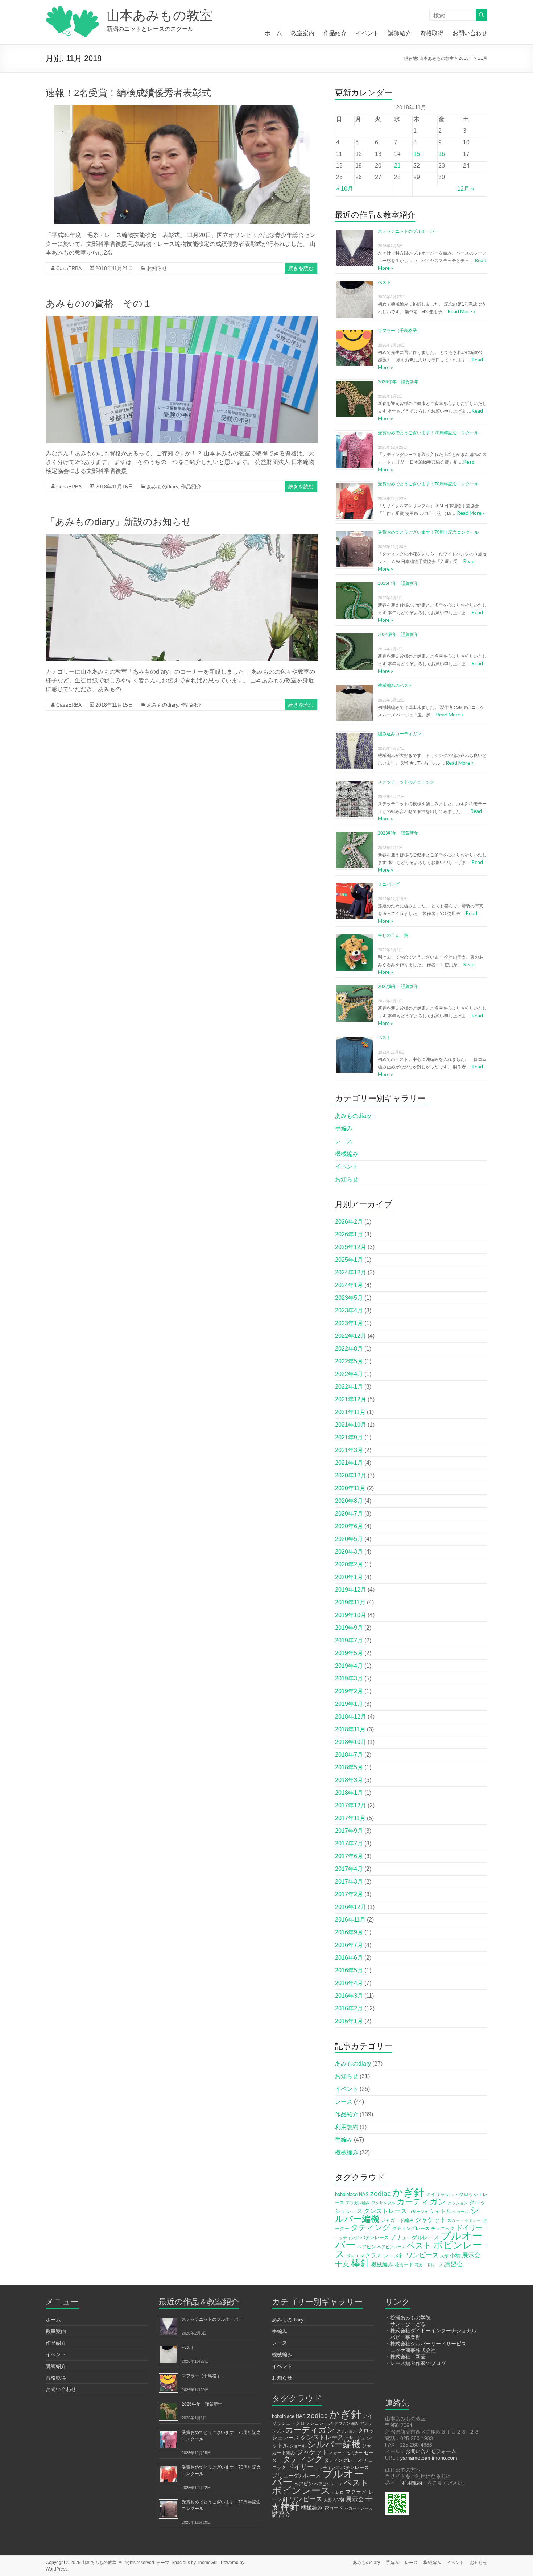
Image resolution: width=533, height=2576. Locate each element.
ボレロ (352, 2256)
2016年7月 (349, 1945)
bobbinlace (346, 2194)
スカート (455, 2220)
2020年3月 (349, 1552)
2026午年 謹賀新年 (398, 382)
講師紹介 (400, 33)
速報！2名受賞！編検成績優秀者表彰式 (128, 93)
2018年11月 (350, 1729)
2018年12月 (351, 1717)
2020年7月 (349, 1514)
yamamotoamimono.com (429, 2458)
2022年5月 (349, 1361)
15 (417, 154)
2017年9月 (349, 1831)
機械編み (347, 1154)
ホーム (273, 33)
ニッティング (347, 2238)
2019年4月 (349, 1666)
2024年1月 (349, 1285)
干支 (342, 2264)
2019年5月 (349, 1653)
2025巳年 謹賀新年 (398, 583)
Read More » (461, 311)
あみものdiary (162, 487)
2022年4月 (349, 1374)
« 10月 (345, 189)
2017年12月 (351, 1805)
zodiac (381, 2194)
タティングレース (411, 2228)
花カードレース (429, 2265)
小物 (455, 2255)
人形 (444, 2256)
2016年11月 (350, 1920)
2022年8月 (349, 1349)
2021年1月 (349, 1463)
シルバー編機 (334, 2444)
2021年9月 (349, 1437)
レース (344, 1141)
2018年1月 (349, 1793)
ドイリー (469, 2228)
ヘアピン (367, 2247)
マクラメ (371, 2255)
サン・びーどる (408, 2324)
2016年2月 (349, 2008)
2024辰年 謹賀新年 (398, 634)
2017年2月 (349, 1894)
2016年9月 (349, 1932)
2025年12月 (351, 1247)
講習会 (453, 2264)
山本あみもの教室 (160, 15)
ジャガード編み (397, 2220)
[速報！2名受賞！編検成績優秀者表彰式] (182, 109)
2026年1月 (349, 1234)
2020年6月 (349, 1526)
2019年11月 (350, 1602)
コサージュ (418, 2212)
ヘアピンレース (391, 2247)
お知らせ (157, 268)
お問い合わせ (470, 33)
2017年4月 (349, 1869)
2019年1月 (349, 1704)
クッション (458, 2203)
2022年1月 (349, 1387)
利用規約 (347, 2127)
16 (442, 154)
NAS (364, 2194)
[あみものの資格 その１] (182, 319)
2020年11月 (350, 1488)
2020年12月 (351, 1475)
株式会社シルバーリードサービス (428, 2344)
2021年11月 (350, 1412)
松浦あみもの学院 (410, 2317)
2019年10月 (351, 1615)
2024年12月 (351, 1272)
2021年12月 (351, 1399)
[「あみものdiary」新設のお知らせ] (182, 537)
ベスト (384, 282)
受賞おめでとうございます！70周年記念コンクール (428, 433)
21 (397, 166)
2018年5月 (349, 1767)
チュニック (443, 2228)
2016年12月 (351, 1907)
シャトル (441, 2211)
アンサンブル (383, 2203)
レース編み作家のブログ (418, 2363)
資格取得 (432, 33)
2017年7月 (349, 1843)
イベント (367, 33)
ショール (461, 2212)
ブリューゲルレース (415, 2237)
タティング (371, 2227)
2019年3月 (349, 1678)
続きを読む (301, 268)
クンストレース (385, 2211)
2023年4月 (349, 1310)
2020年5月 (349, 1539)
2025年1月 (349, 1260)
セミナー (473, 2220)
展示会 (471, 2255)
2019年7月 (349, 1640)
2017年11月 (350, 1818)
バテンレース (375, 2238)
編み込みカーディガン (400, 734)
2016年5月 (349, 1970)
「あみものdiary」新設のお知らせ (119, 522)
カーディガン (422, 2202)
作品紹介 (335, 33)
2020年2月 (349, 1564)
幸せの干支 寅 (393, 935)
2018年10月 (351, 1742)
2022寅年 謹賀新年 (398, 987)
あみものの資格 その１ (99, 303)
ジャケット (431, 2220)
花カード (404, 2265)
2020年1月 (349, 1577)
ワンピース (422, 2255)
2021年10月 (351, 1425)
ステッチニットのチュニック (406, 782)
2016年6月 (349, 1958)
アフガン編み (358, 2203)
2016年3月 (349, 1996)
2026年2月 (349, 1222)
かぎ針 (408, 2192)
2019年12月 (351, 1590)
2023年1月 (349, 1323)
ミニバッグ (389, 884)
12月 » (466, 189)
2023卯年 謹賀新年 (398, 833)
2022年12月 (351, 1336)
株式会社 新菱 (408, 2357)
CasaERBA (69, 268)
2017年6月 (349, 1856)
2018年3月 (349, 1780)
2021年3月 (349, 1450)
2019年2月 (349, 1691)
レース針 (394, 2255)
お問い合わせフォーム (431, 2451)
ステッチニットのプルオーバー (408, 231)
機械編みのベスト (395, 686)
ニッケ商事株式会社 (413, 2350)
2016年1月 (349, 2021)
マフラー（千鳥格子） (400, 331)
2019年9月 (349, 1628)
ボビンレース (301, 2490)
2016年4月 (349, 1983)
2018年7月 (349, 1755)
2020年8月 (349, 1501)
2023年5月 (349, 1298)
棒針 (360, 2263)
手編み (344, 1128)
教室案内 (303, 33)
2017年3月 (349, 1882)
